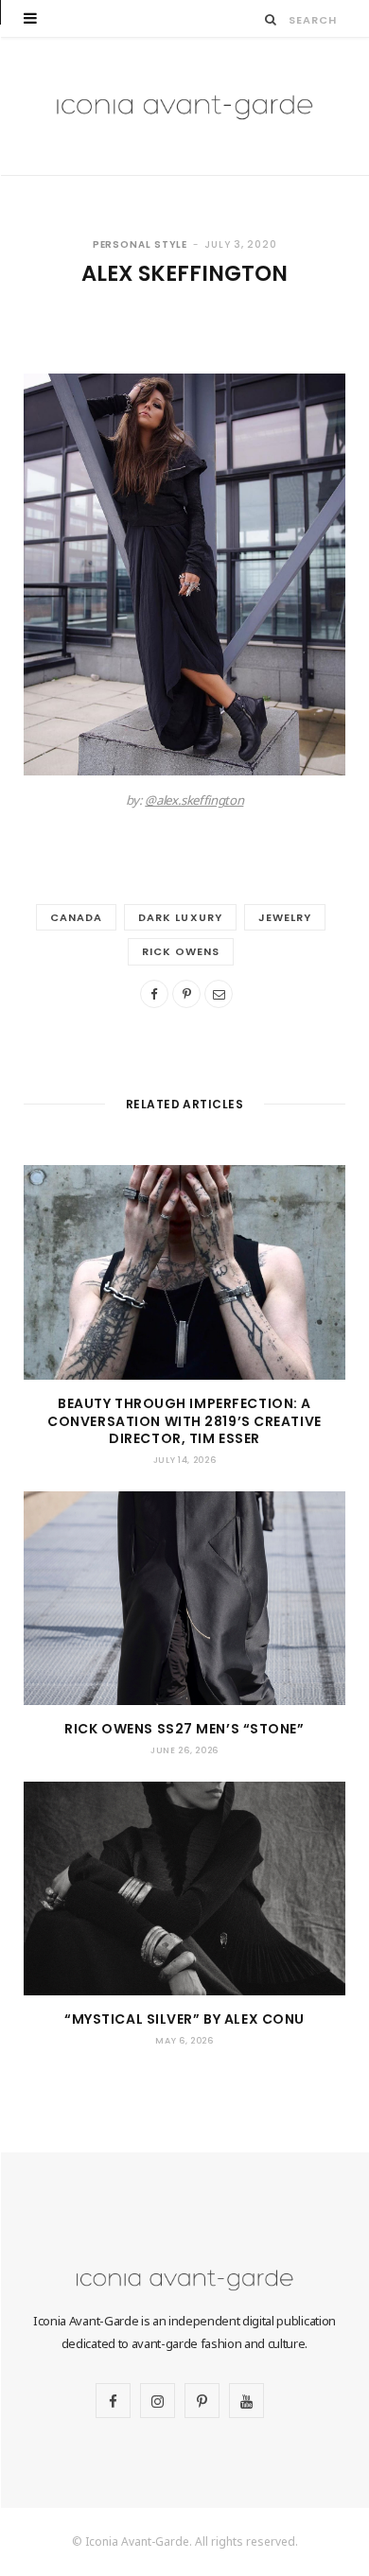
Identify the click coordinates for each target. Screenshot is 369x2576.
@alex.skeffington (194, 800)
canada (76, 917)
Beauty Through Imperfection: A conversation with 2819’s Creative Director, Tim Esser (184, 1421)
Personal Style (141, 244)
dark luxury (180, 917)
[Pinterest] (186, 994)
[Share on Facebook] (154, 994)
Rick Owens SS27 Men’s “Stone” (184, 1729)
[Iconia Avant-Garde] (184, 106)
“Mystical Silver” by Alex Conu (184, 2019)
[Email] (219, 994)
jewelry (285, 917)
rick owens (181, 951)
